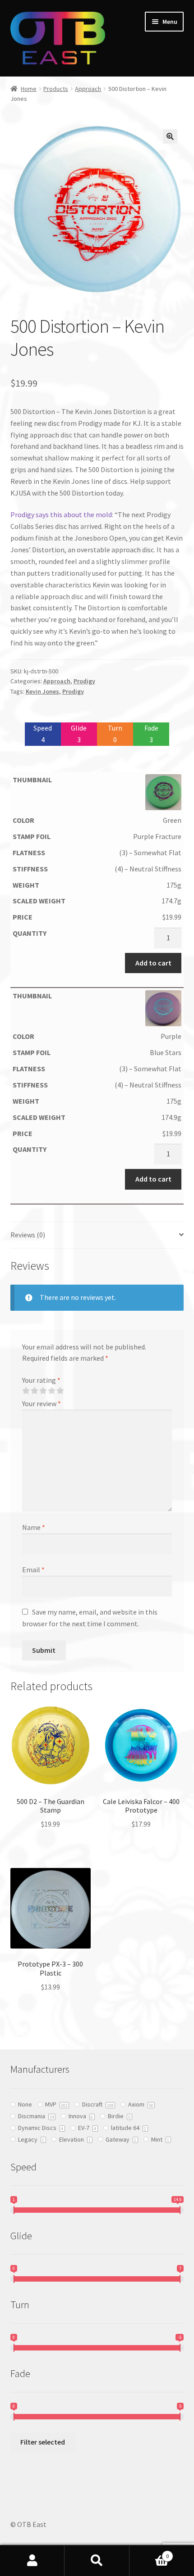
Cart (149, 2553)
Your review (42, 1403)
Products (56, 89)
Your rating (41, 1380)
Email (33, 1570)
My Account (32, 2561)
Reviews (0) (28, 1235)
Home (29, 89)
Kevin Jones (42, 691)
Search (97, 2561)
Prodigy (84, 681)
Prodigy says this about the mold (61, 514)
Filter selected (43, 2442)
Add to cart (153, 963)
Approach (88, 89)
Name (34, 1527)
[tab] (97, 1235)
